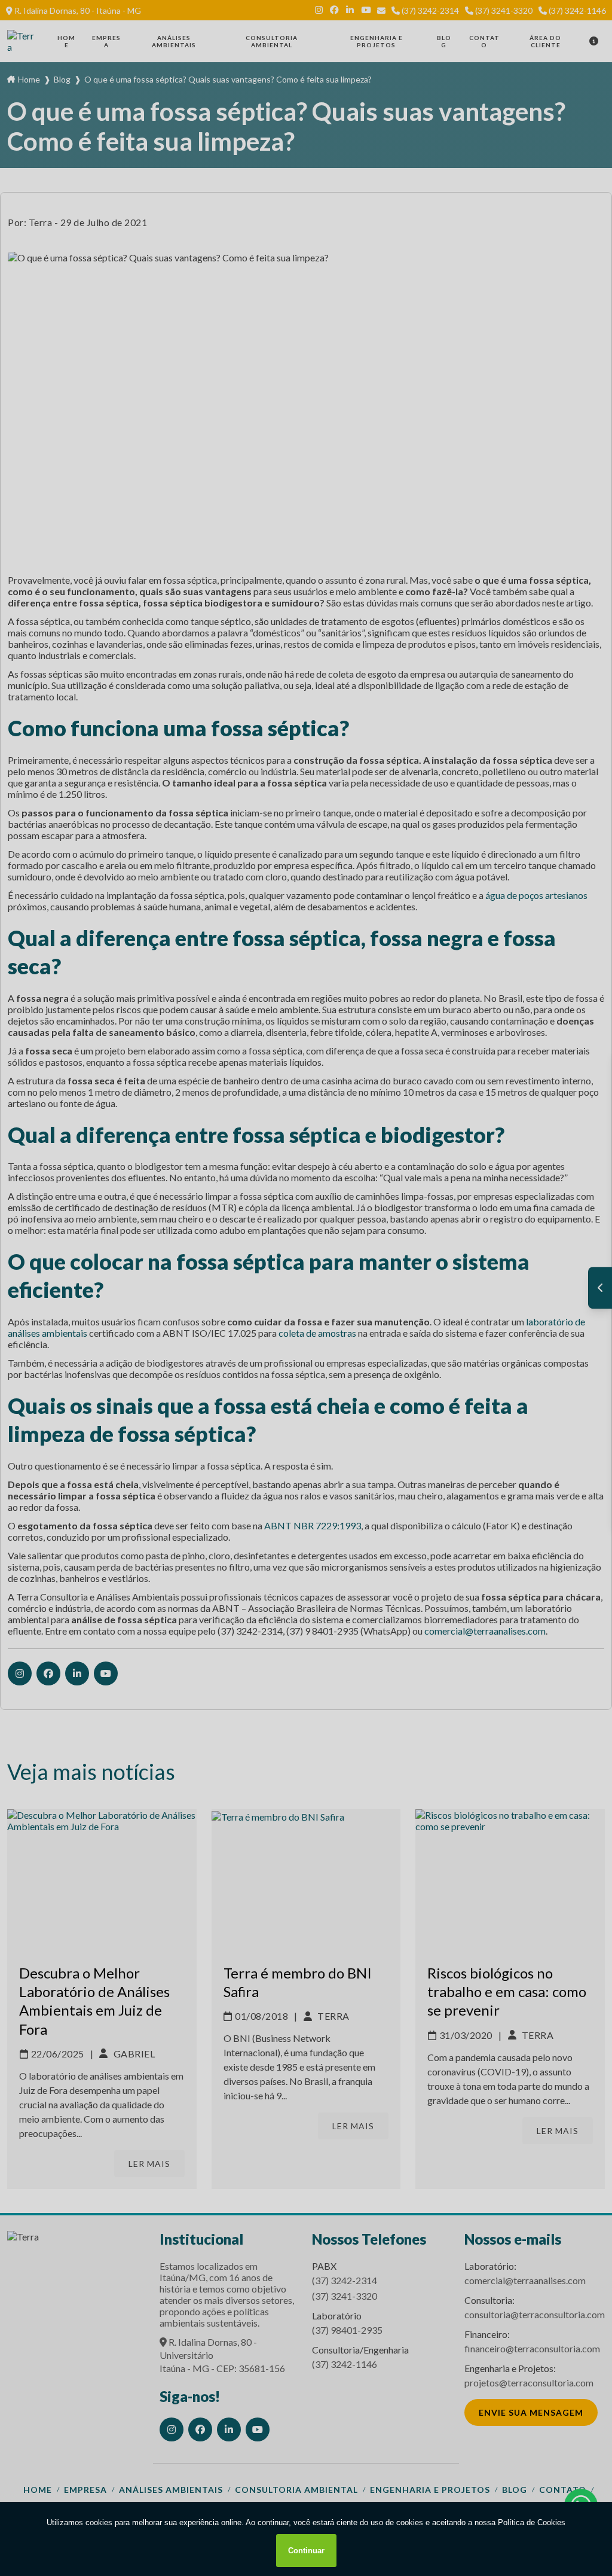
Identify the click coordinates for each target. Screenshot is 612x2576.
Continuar (306, 2551)
